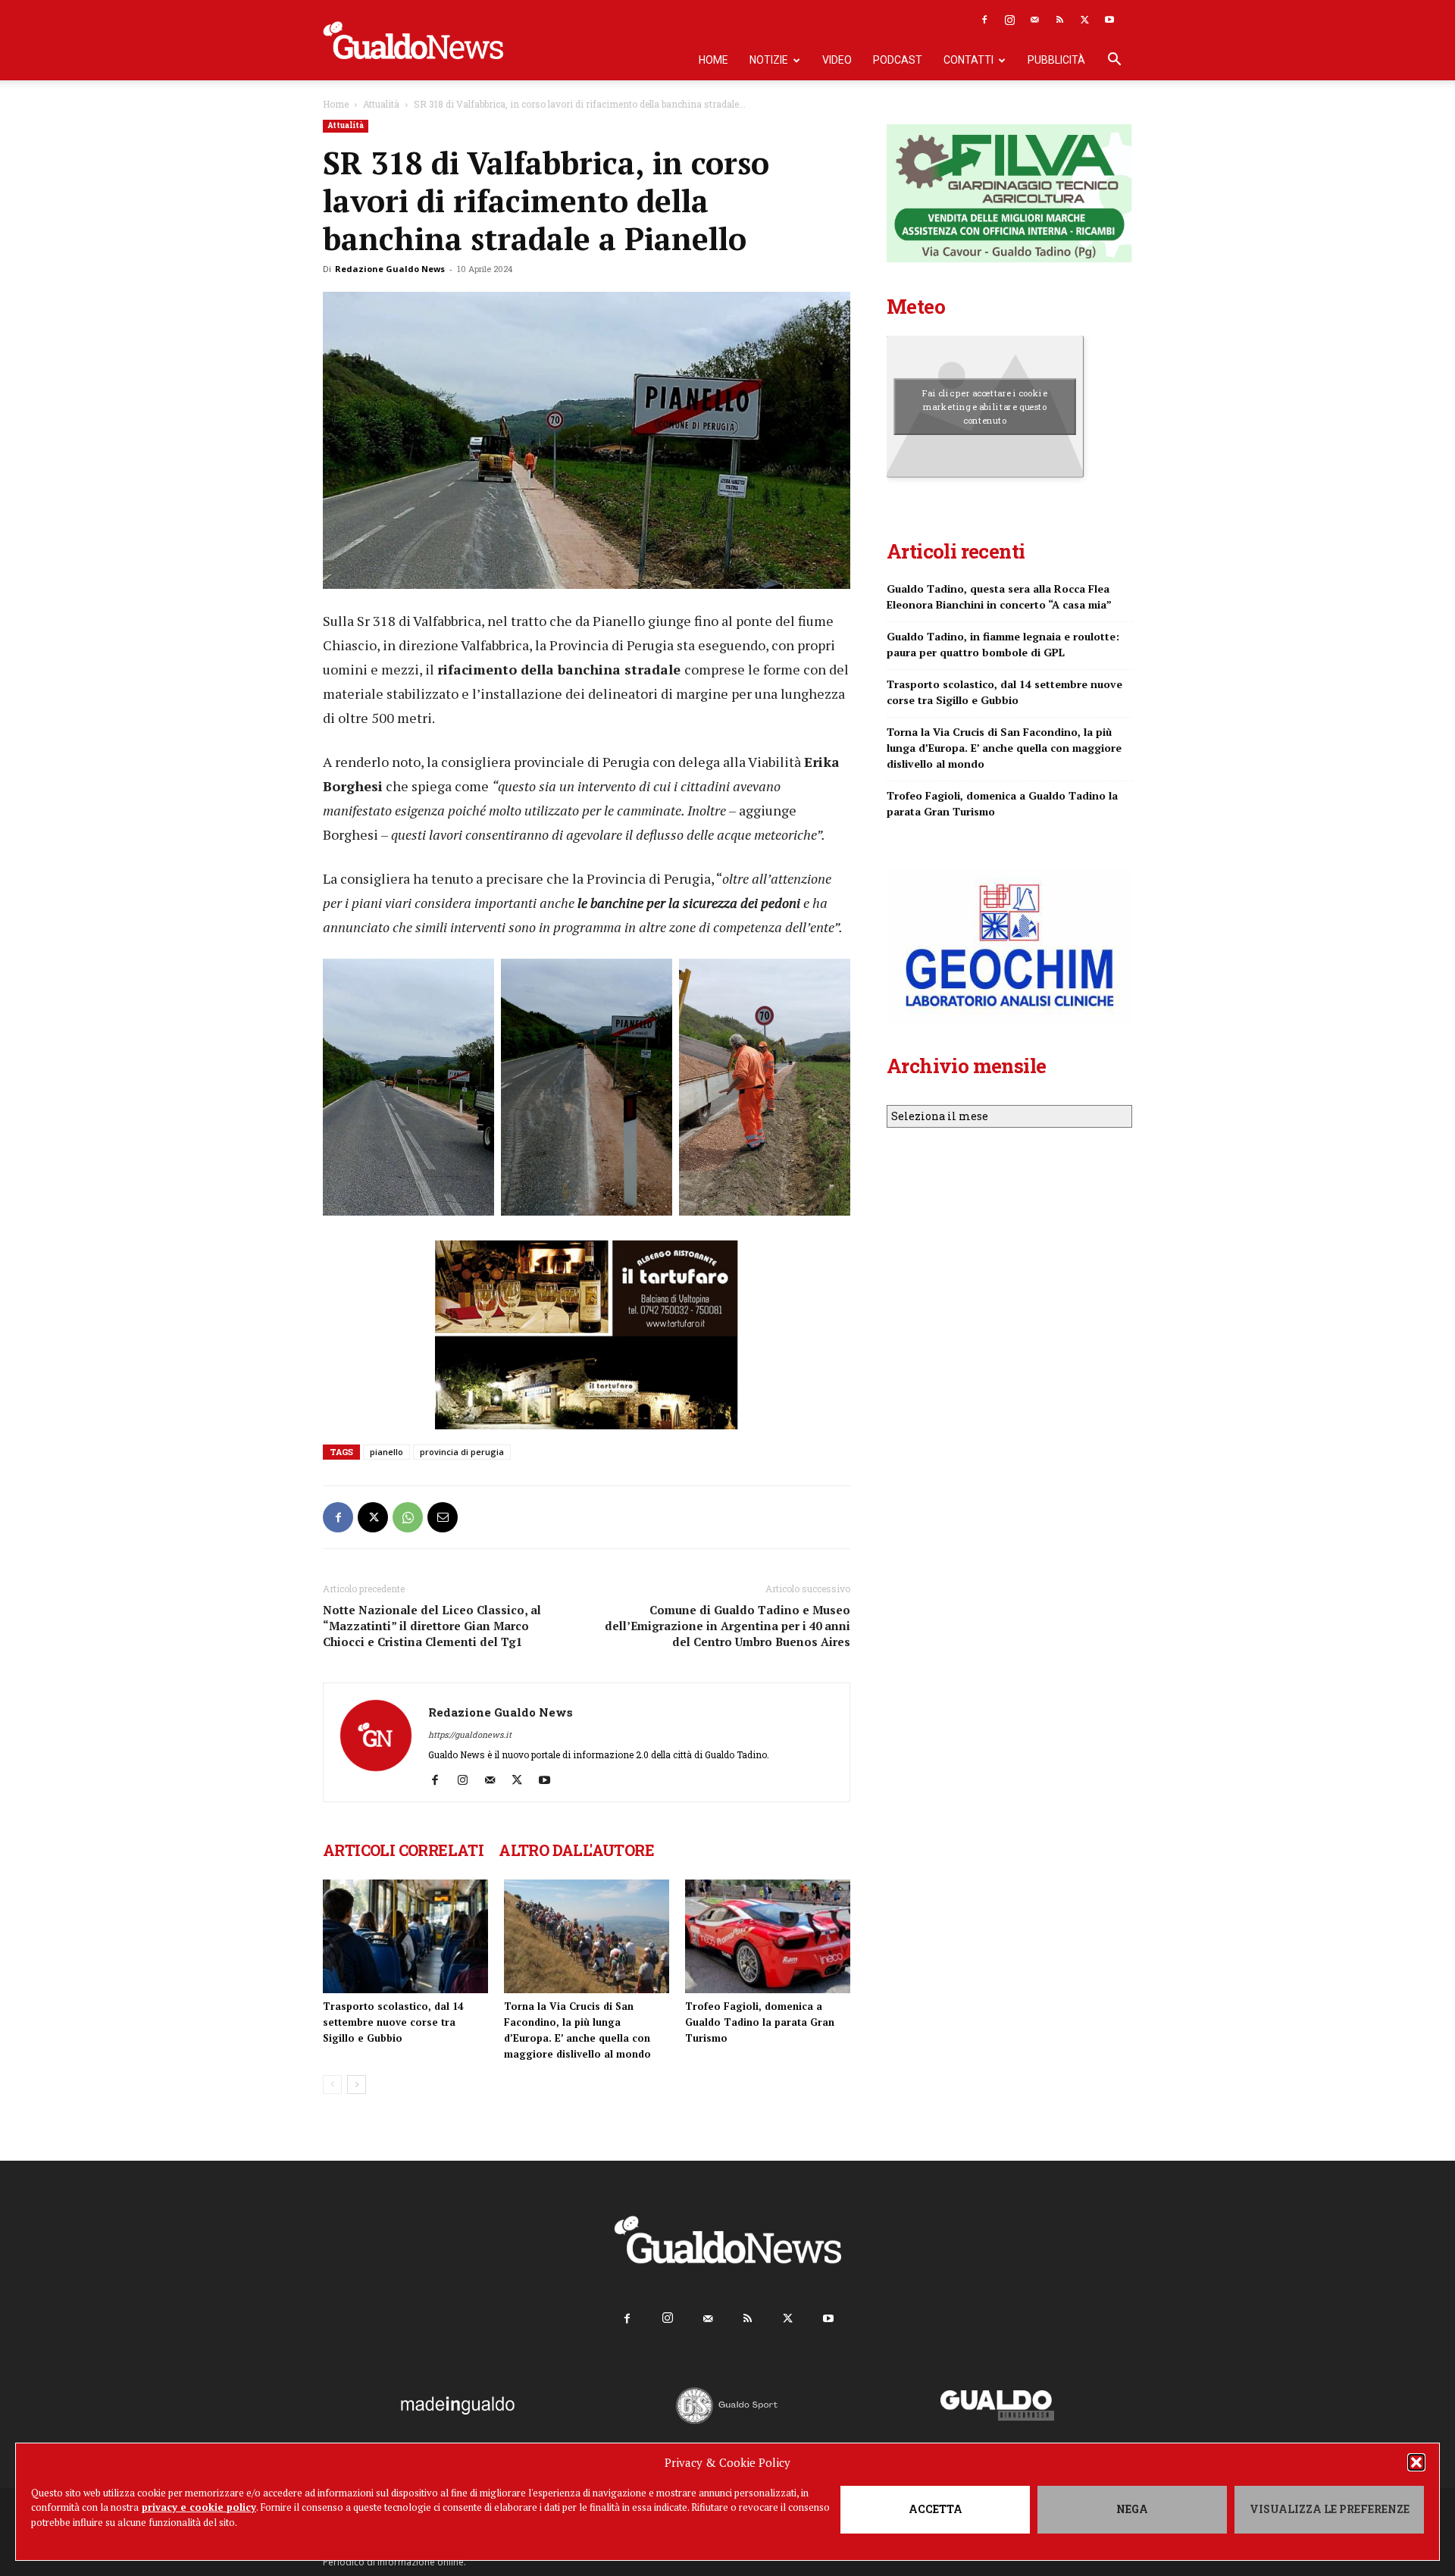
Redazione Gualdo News (390, 269)
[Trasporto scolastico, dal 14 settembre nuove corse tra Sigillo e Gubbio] (405, 1936)
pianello (386, 1452)
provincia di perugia (462, 1452)
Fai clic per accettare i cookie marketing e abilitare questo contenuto (985, 406)
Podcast (898, 60)
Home (713, 60)
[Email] (443, 1517)
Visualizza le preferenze (1330, 2509)
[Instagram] (1009, 20)
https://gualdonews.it (470, 1734)
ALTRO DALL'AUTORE (576, 1850)
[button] (1416, 2462)
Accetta (936, 2509)
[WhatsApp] (408, 1517)
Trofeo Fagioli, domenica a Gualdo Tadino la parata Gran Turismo (760, 2022)
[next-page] (357, 2085)
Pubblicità (1056, 60)
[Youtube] (1109, 20)
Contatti (968, 60)
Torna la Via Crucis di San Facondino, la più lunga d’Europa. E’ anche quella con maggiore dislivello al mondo (1004, 748)
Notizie (769, 60)
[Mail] (1034, 20)
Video (837, 60)
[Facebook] (984, 20)
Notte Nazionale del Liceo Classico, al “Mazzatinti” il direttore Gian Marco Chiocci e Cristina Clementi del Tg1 (432, 1626)
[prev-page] (332, 2085)
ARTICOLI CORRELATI (403, 1850)
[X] (1084, 20)
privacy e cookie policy (199, 2507)
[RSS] (1059, 20)
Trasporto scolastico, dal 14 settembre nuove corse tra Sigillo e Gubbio (393, 2022)
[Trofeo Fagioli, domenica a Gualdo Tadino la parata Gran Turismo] (768, 1936)
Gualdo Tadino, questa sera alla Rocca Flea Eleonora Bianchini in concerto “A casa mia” (999, 596)
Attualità (381, 104)
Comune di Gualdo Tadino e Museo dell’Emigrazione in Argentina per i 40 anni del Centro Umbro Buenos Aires (727, 1626)
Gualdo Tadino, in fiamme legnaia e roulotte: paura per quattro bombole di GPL (1003, 644)
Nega (1132, 2509)
